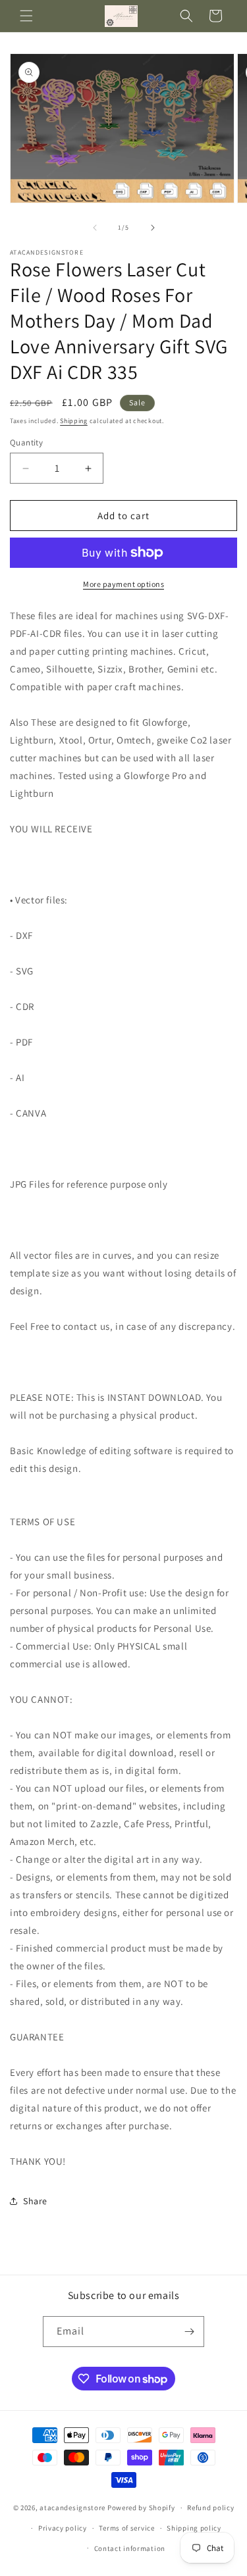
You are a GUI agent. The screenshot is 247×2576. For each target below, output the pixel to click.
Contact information (130, 2548)
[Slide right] (153, 228)
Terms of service (126, 2528)
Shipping (74, 421)
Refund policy (210, 2508)
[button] (26, 16)
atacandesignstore (72, 2508)
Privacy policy (63, 2528)
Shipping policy (194, 2528)
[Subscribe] (189, 2332)
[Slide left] (95, 228)
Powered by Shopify (141, 2508)
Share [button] (35, 2201)
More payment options (123, 584)
